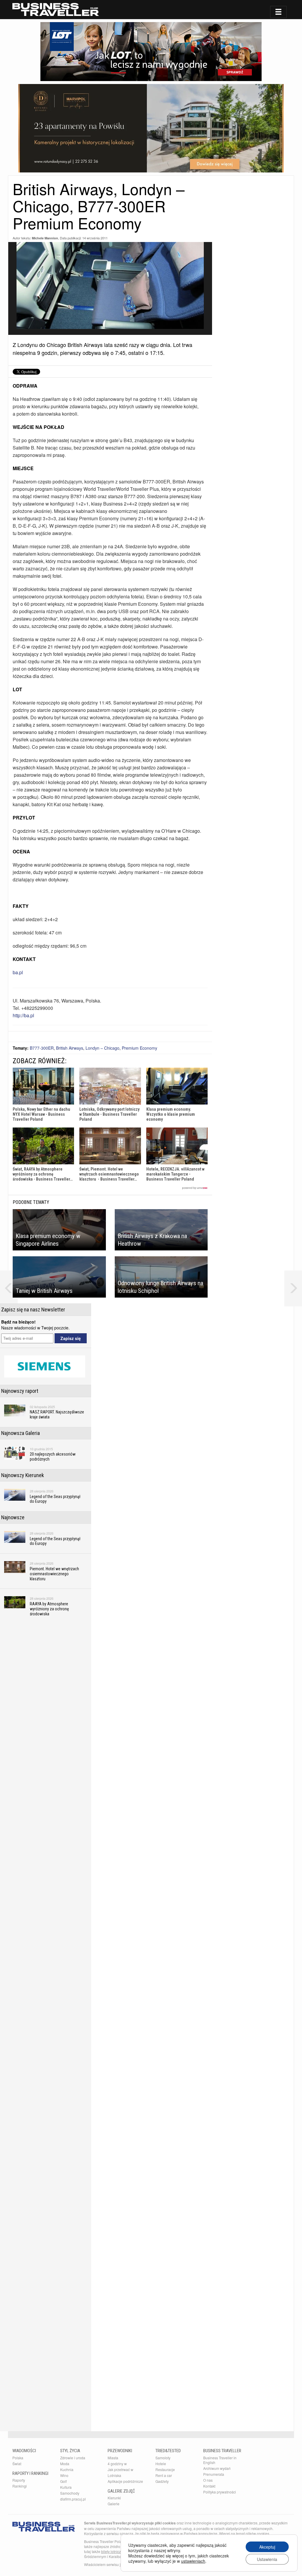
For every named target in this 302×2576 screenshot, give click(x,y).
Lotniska (114, 2475)
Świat (17, 2464)
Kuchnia (67, 2469)
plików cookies (257, 2533)
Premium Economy (139, 1048)
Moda (65, 2464)
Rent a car (164, 2475)
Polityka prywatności (220, 2492)
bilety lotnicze (112, 2551)
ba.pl (18, 972)
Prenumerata (214, 2474)
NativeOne (110, 1188)
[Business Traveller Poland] (56, 9)
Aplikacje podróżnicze (125, 2481)
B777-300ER (42, 1048)
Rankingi (20, 2486)
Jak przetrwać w (120, 2469)
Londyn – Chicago (102, 1048)
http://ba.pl (23, 1015)
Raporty (19, 2480)
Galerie (114, 2504)
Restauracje (165, 2469)
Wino (64, 2475)
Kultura (66, 2487)
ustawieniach (193, 2561)
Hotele (161, 2464)
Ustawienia (267, 2559)
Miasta (113, 2458)
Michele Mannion (45, 238)
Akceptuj (267, 2547)
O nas (208, 2480)
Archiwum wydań (217, 2468)
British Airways (70, 1048)
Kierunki (114, 2498)
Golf (63, 2481)
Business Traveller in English (220, 2460)
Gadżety (162, 2481)
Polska (18, 2458)
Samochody (70, 2493)
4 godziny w (117, 2464)
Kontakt (209, 2486)
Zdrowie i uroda (73, 2458)
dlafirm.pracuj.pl (73, 2499)
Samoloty (163, 2458)
